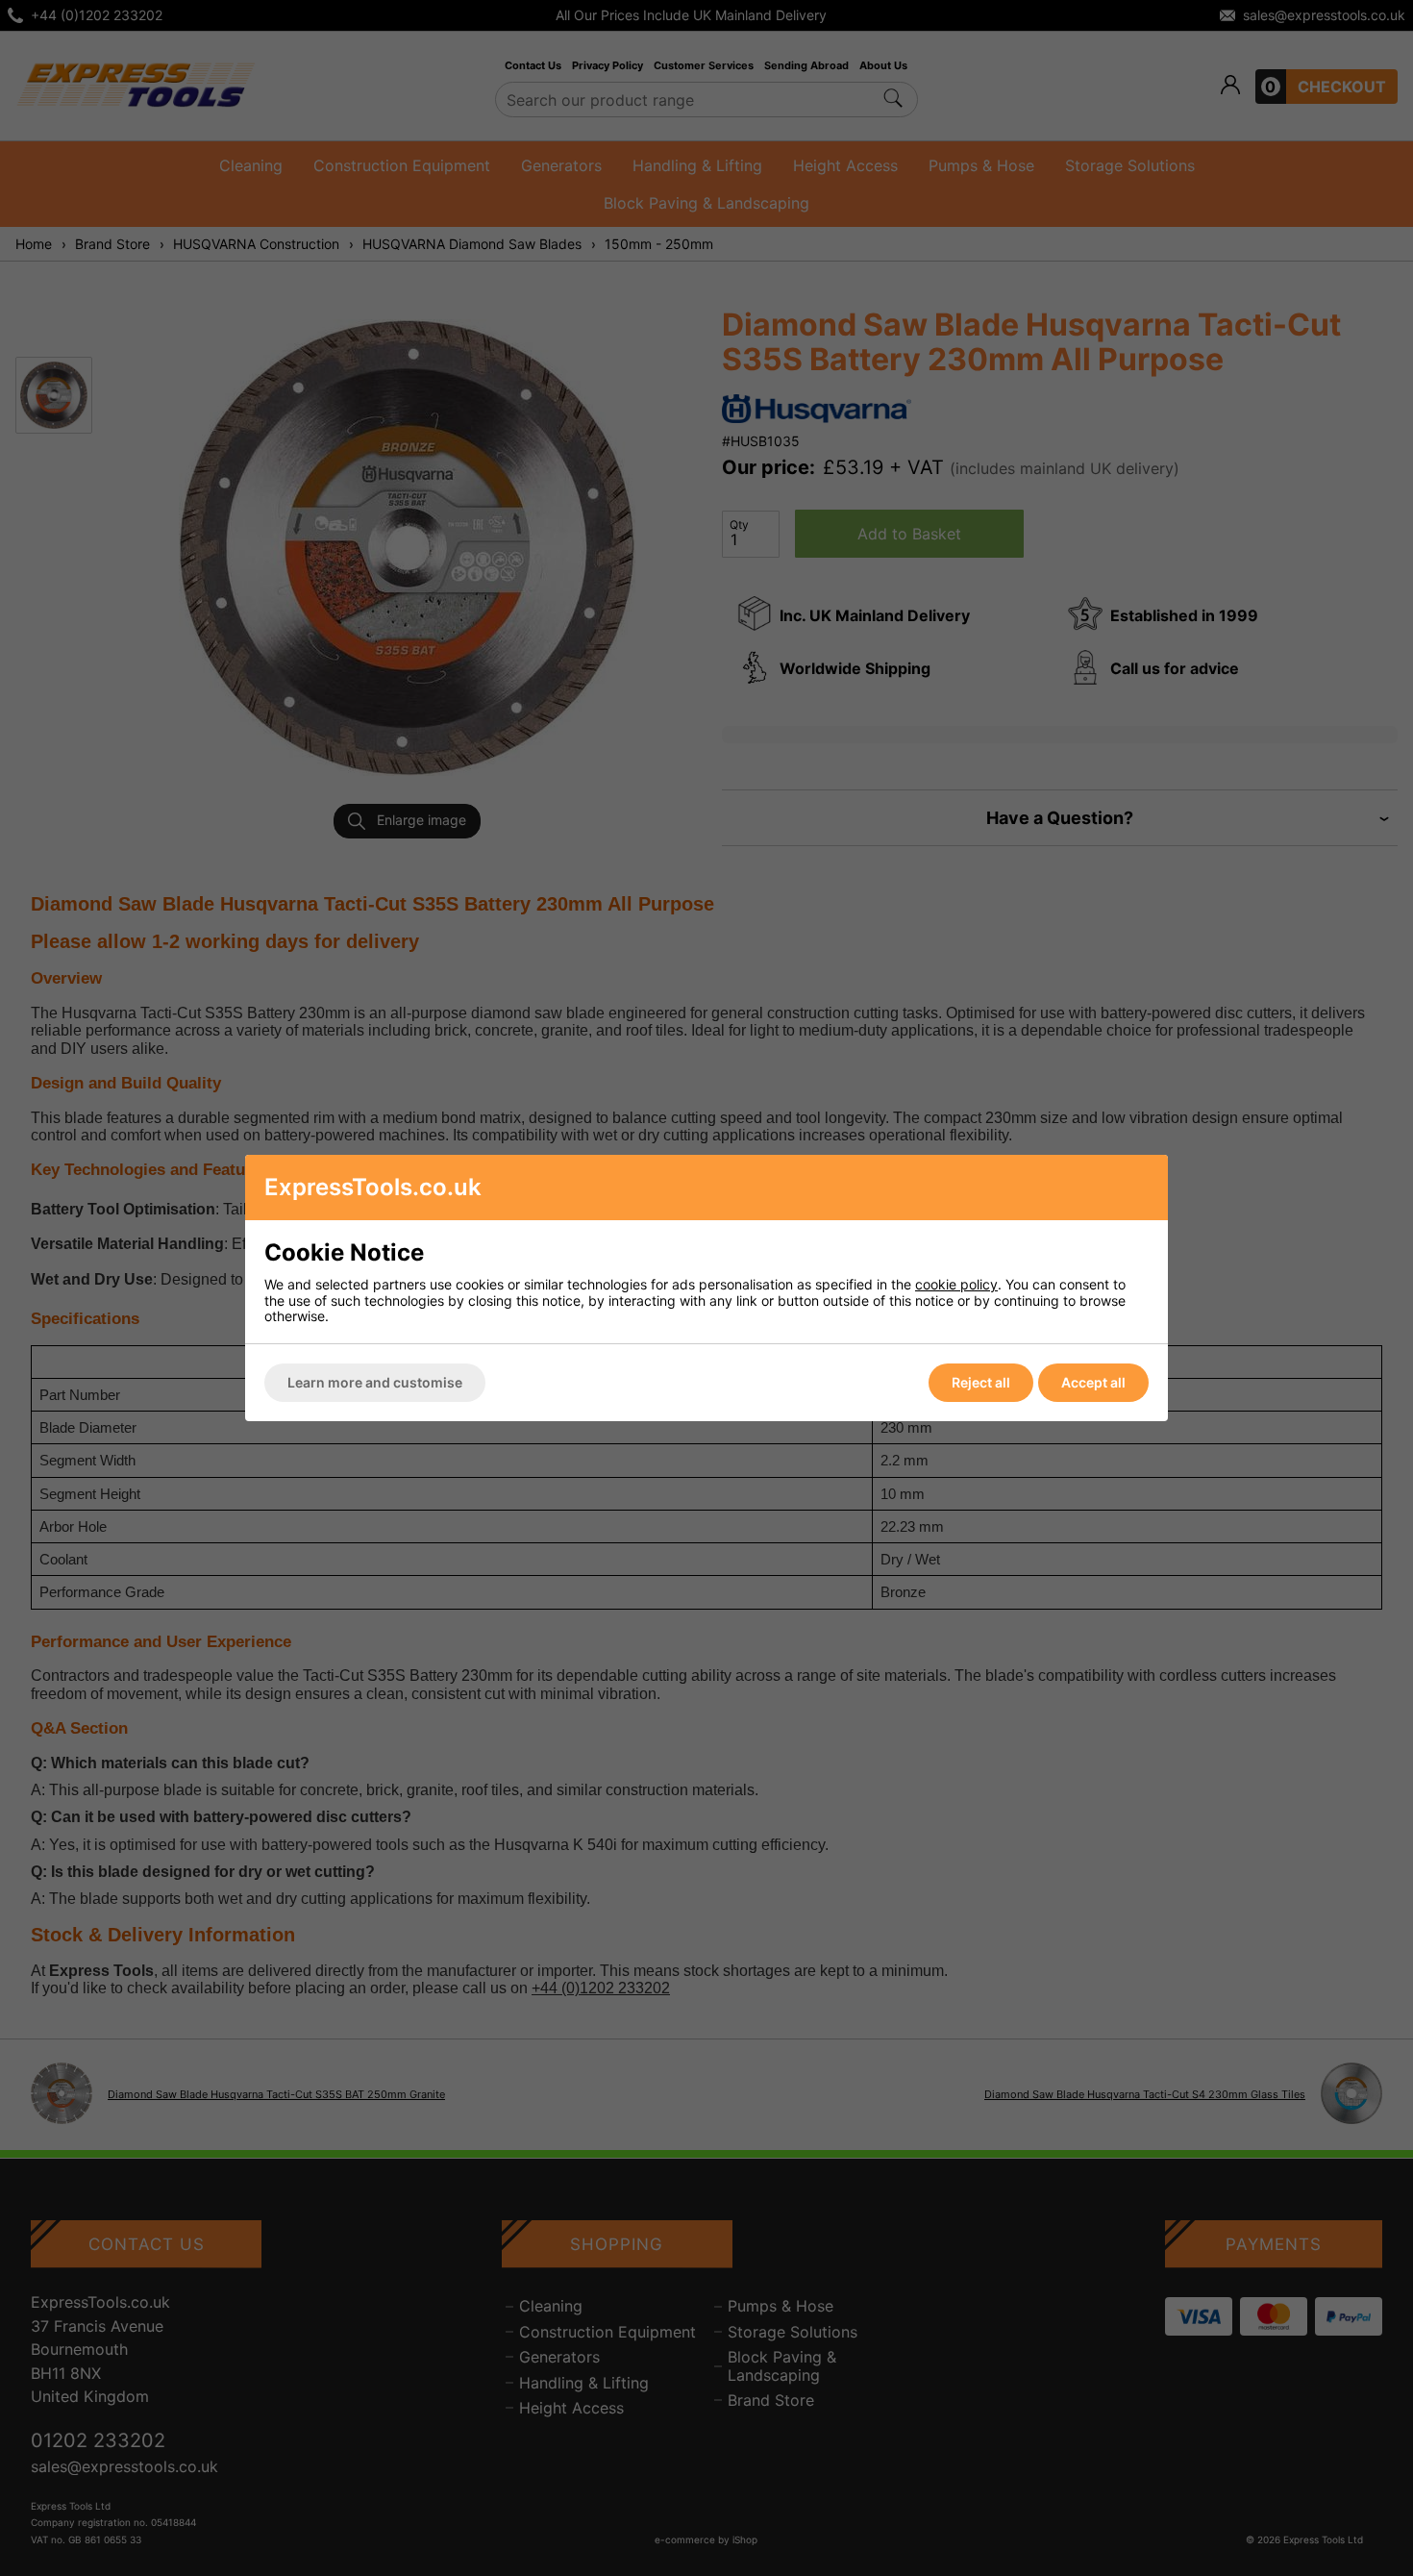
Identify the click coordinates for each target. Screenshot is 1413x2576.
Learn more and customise (375, 1382)
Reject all (981, 1382)
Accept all (1093, 1382)
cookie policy (956, 1284)
